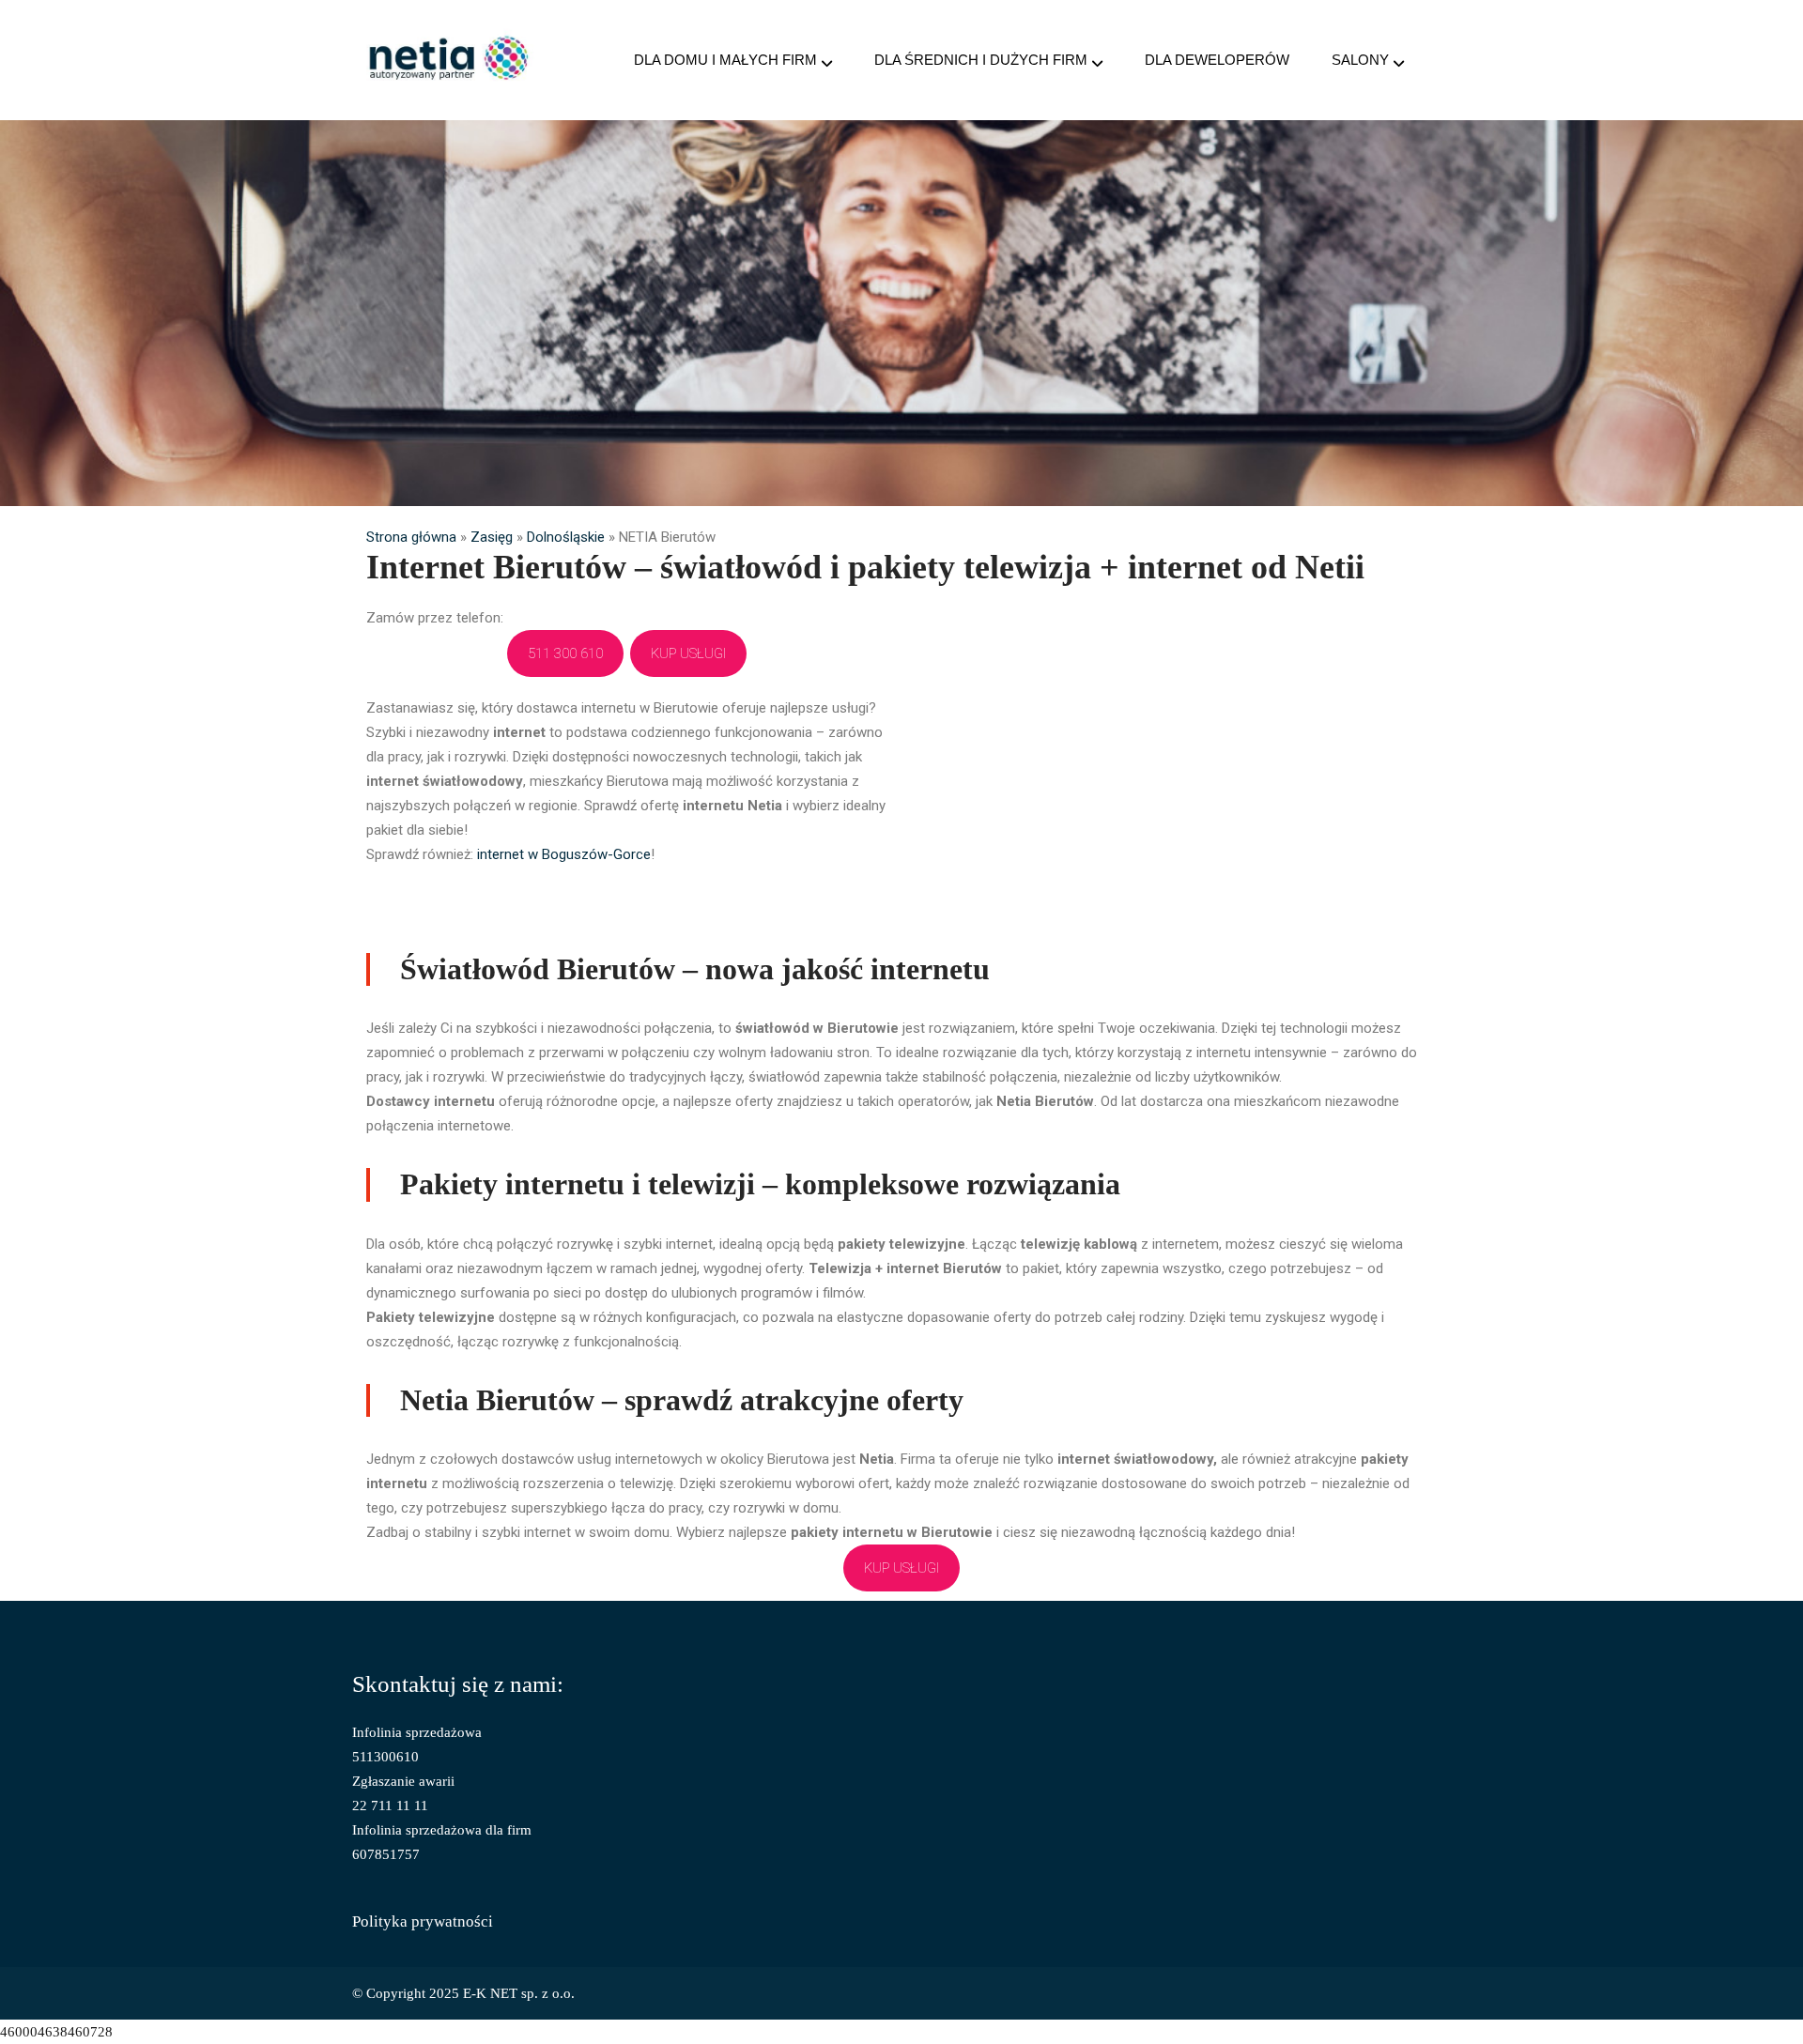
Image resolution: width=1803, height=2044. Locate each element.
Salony (1360, 60)
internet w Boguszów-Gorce (564, 854)
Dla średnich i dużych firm (981, 60)
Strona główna (411, 537)
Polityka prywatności (423, 1921)
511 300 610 (565, 653)
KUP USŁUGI (688, 653)
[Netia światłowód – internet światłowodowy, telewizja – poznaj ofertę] (449, 60)
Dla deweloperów (1217, 60)
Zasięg (492, 537)
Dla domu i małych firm (725, 60)
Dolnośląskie (566, 537)
